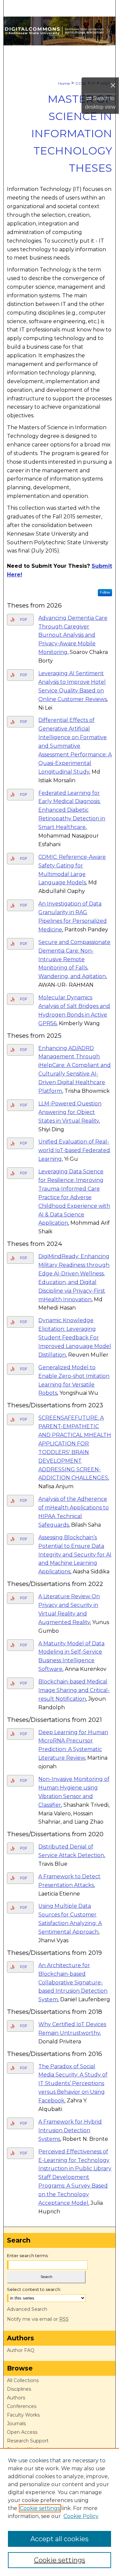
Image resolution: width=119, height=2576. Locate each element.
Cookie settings (40, 2508)
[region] (59, 2512)
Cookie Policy (81, 2516)
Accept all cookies (59, 2539)
